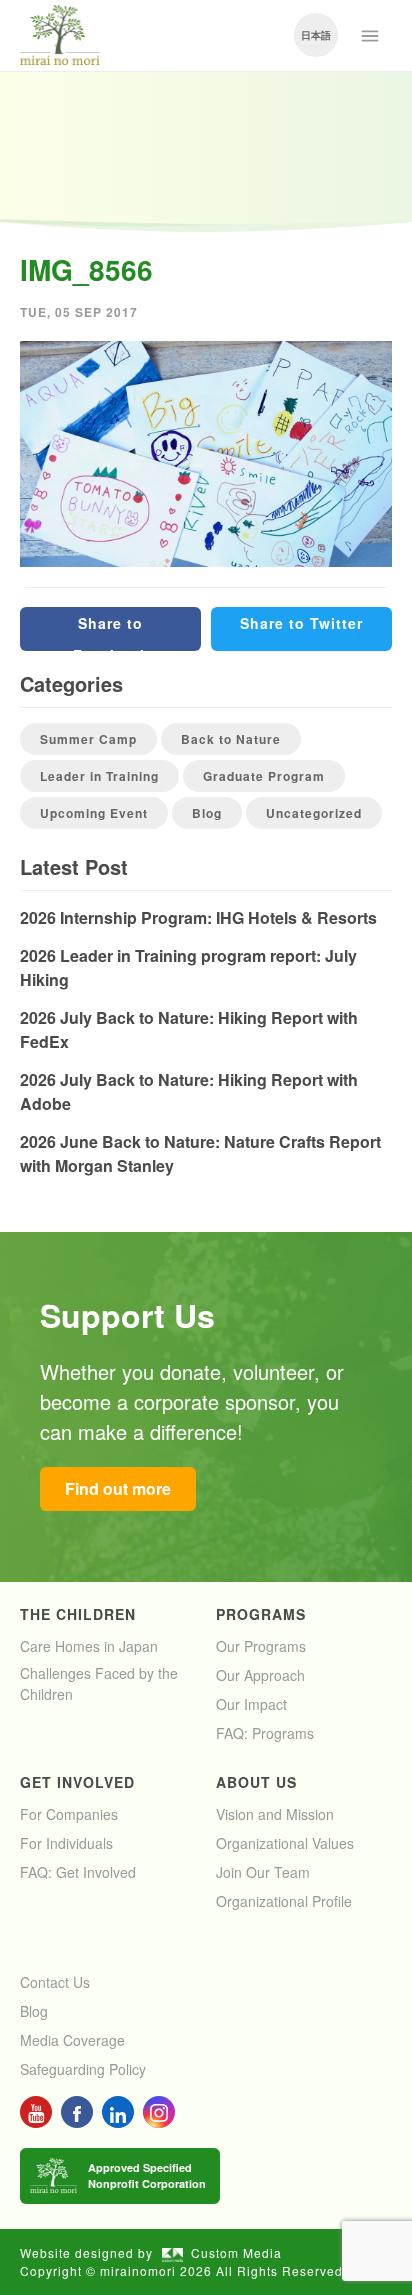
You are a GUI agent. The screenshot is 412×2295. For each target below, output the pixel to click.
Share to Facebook (111, 632)
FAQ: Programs (265, 1733)
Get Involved (77, 1782)
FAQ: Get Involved (78, 1872)
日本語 (316, 35)
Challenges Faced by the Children (99, 1683)
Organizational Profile (284, 1901)
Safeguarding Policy (83, 2069)
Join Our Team (263, 1872)
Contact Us (55, 1982)
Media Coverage (72, 2040)
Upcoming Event (94, 813)
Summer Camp (88, 739)
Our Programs (261, 1646)
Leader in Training (99, 776)
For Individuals (66, 1843)
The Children (78, 1614)
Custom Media (236, 2252)
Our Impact (251, 1704)
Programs (261, 1614)
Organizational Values (285, 1843)
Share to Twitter (301, 623)
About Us (256, 1782)
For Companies (69, 1814)
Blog (207, 813)
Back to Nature (231, 739)
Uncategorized (314, 813)
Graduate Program (264, 776)
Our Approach (260, 1675)
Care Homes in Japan (89, 1646)
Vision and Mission (275, 1814)
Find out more (118, 1488)
